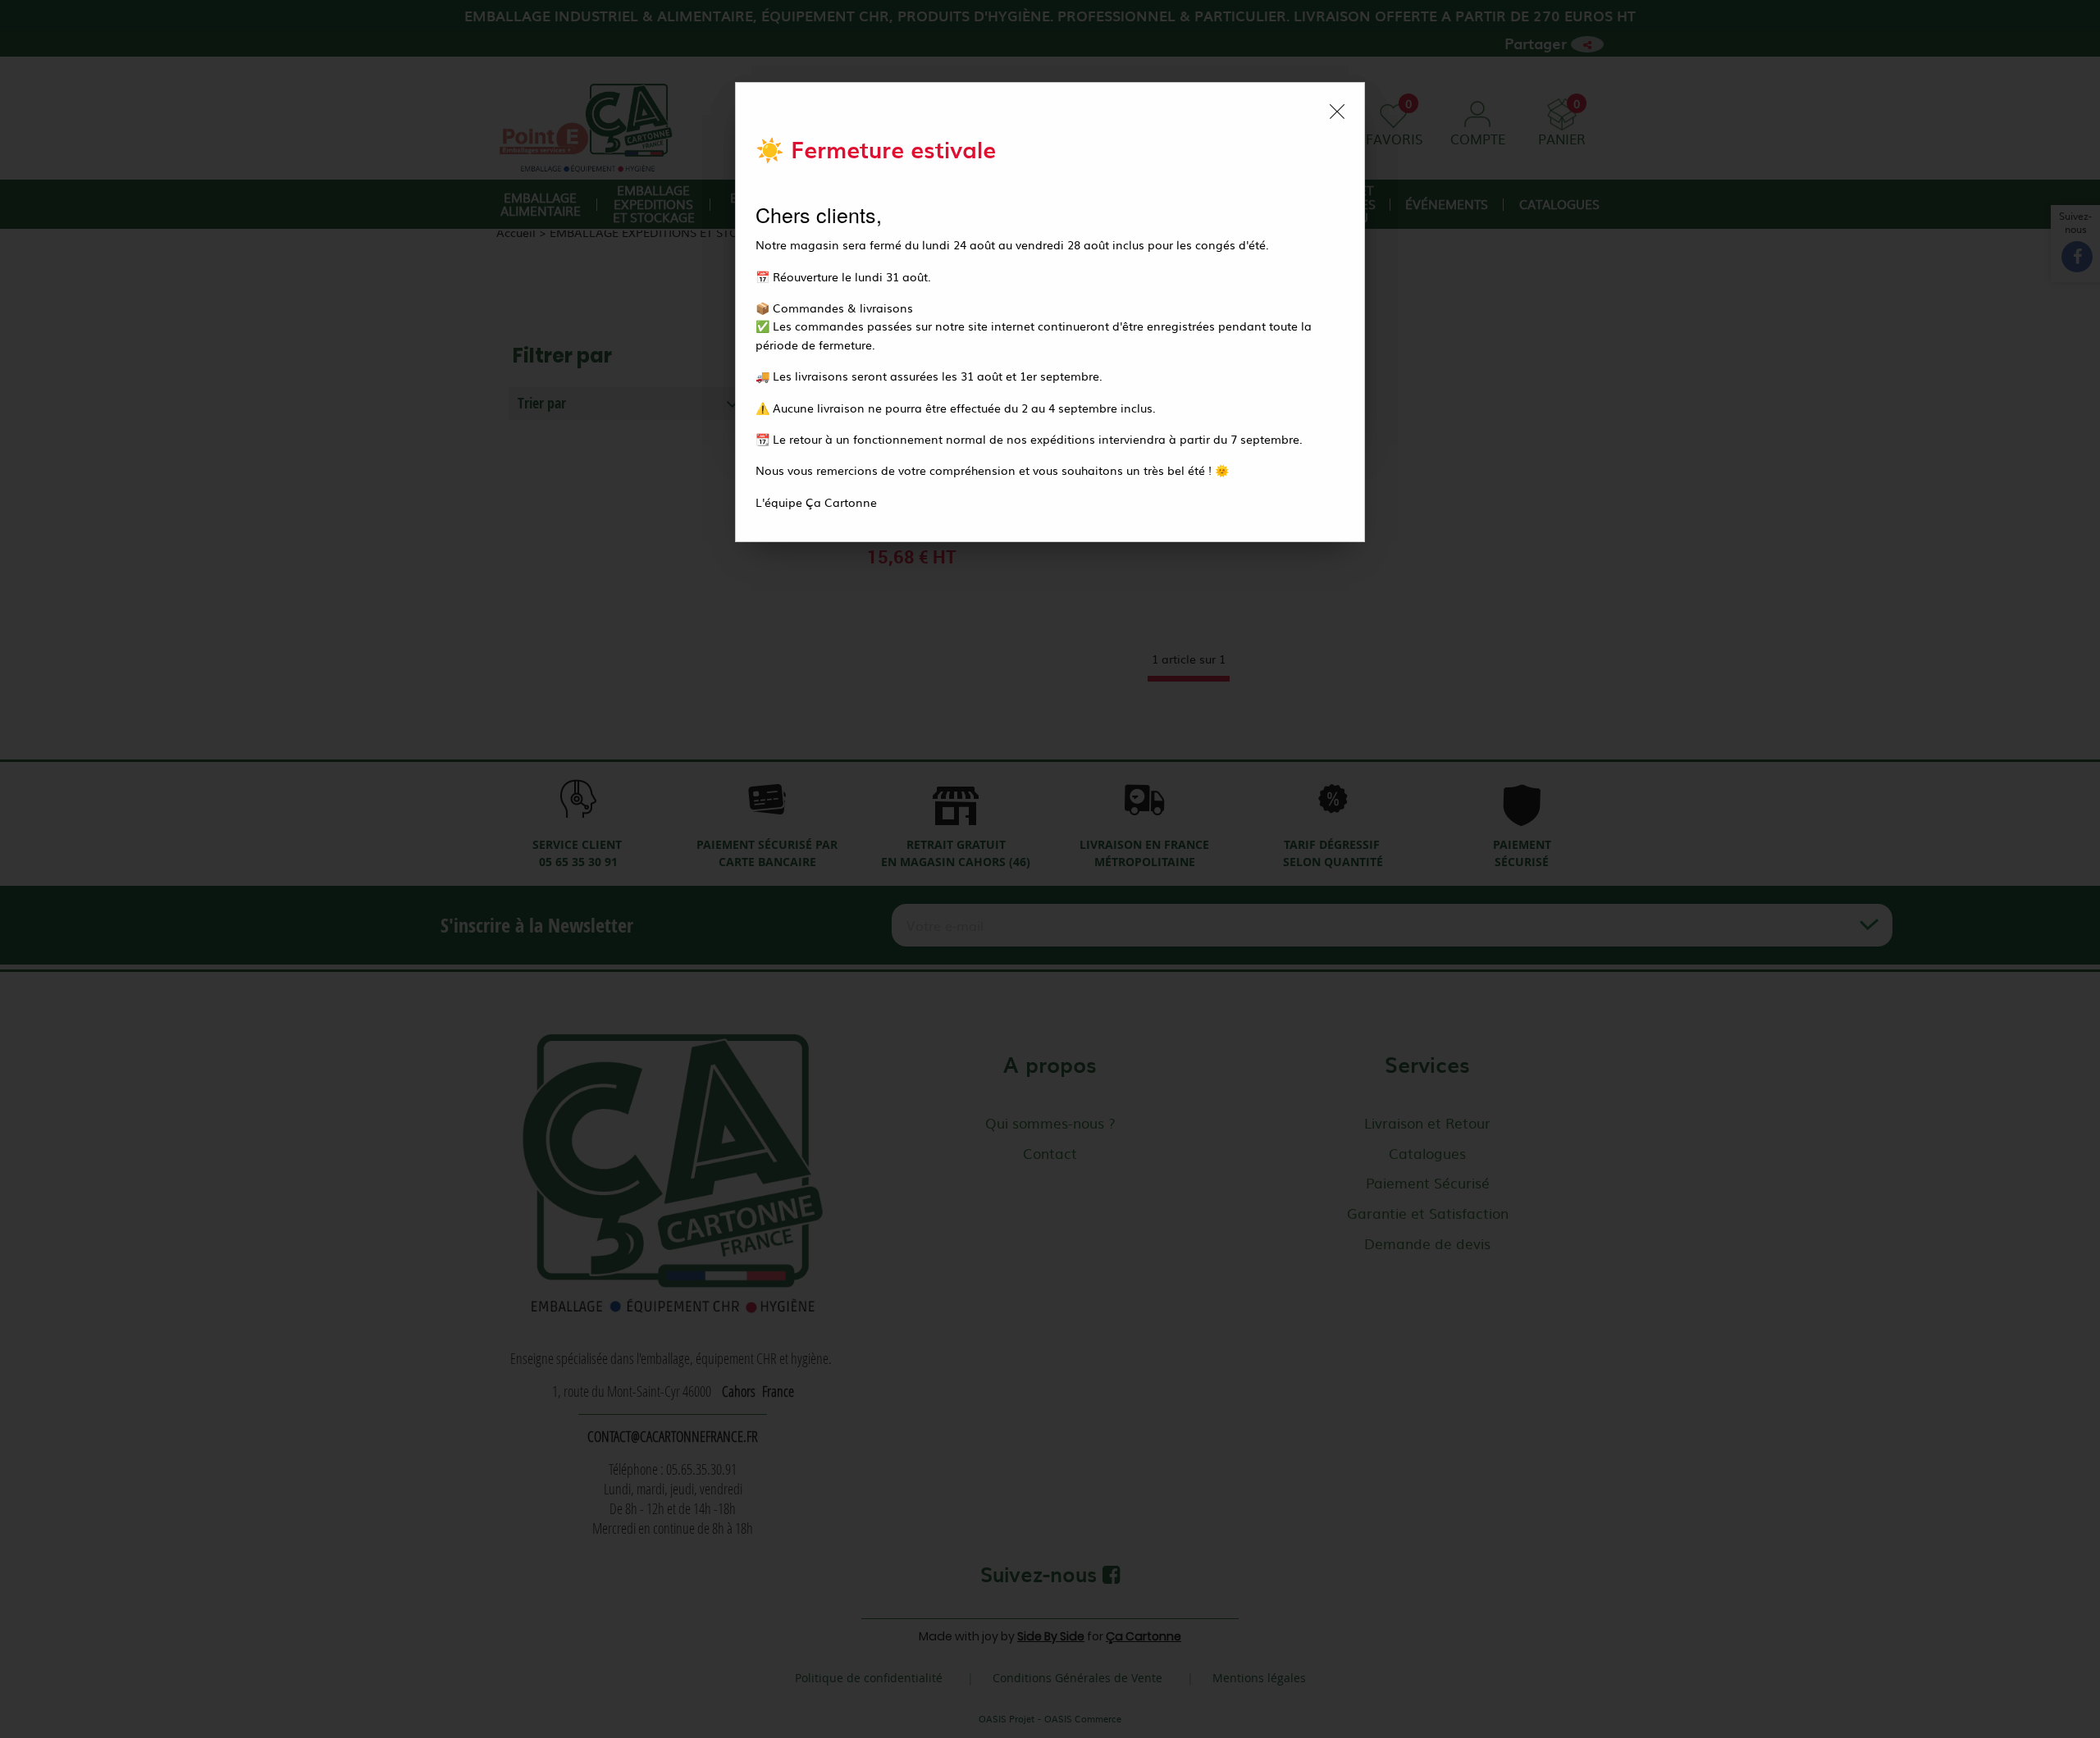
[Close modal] (1337, 112)
